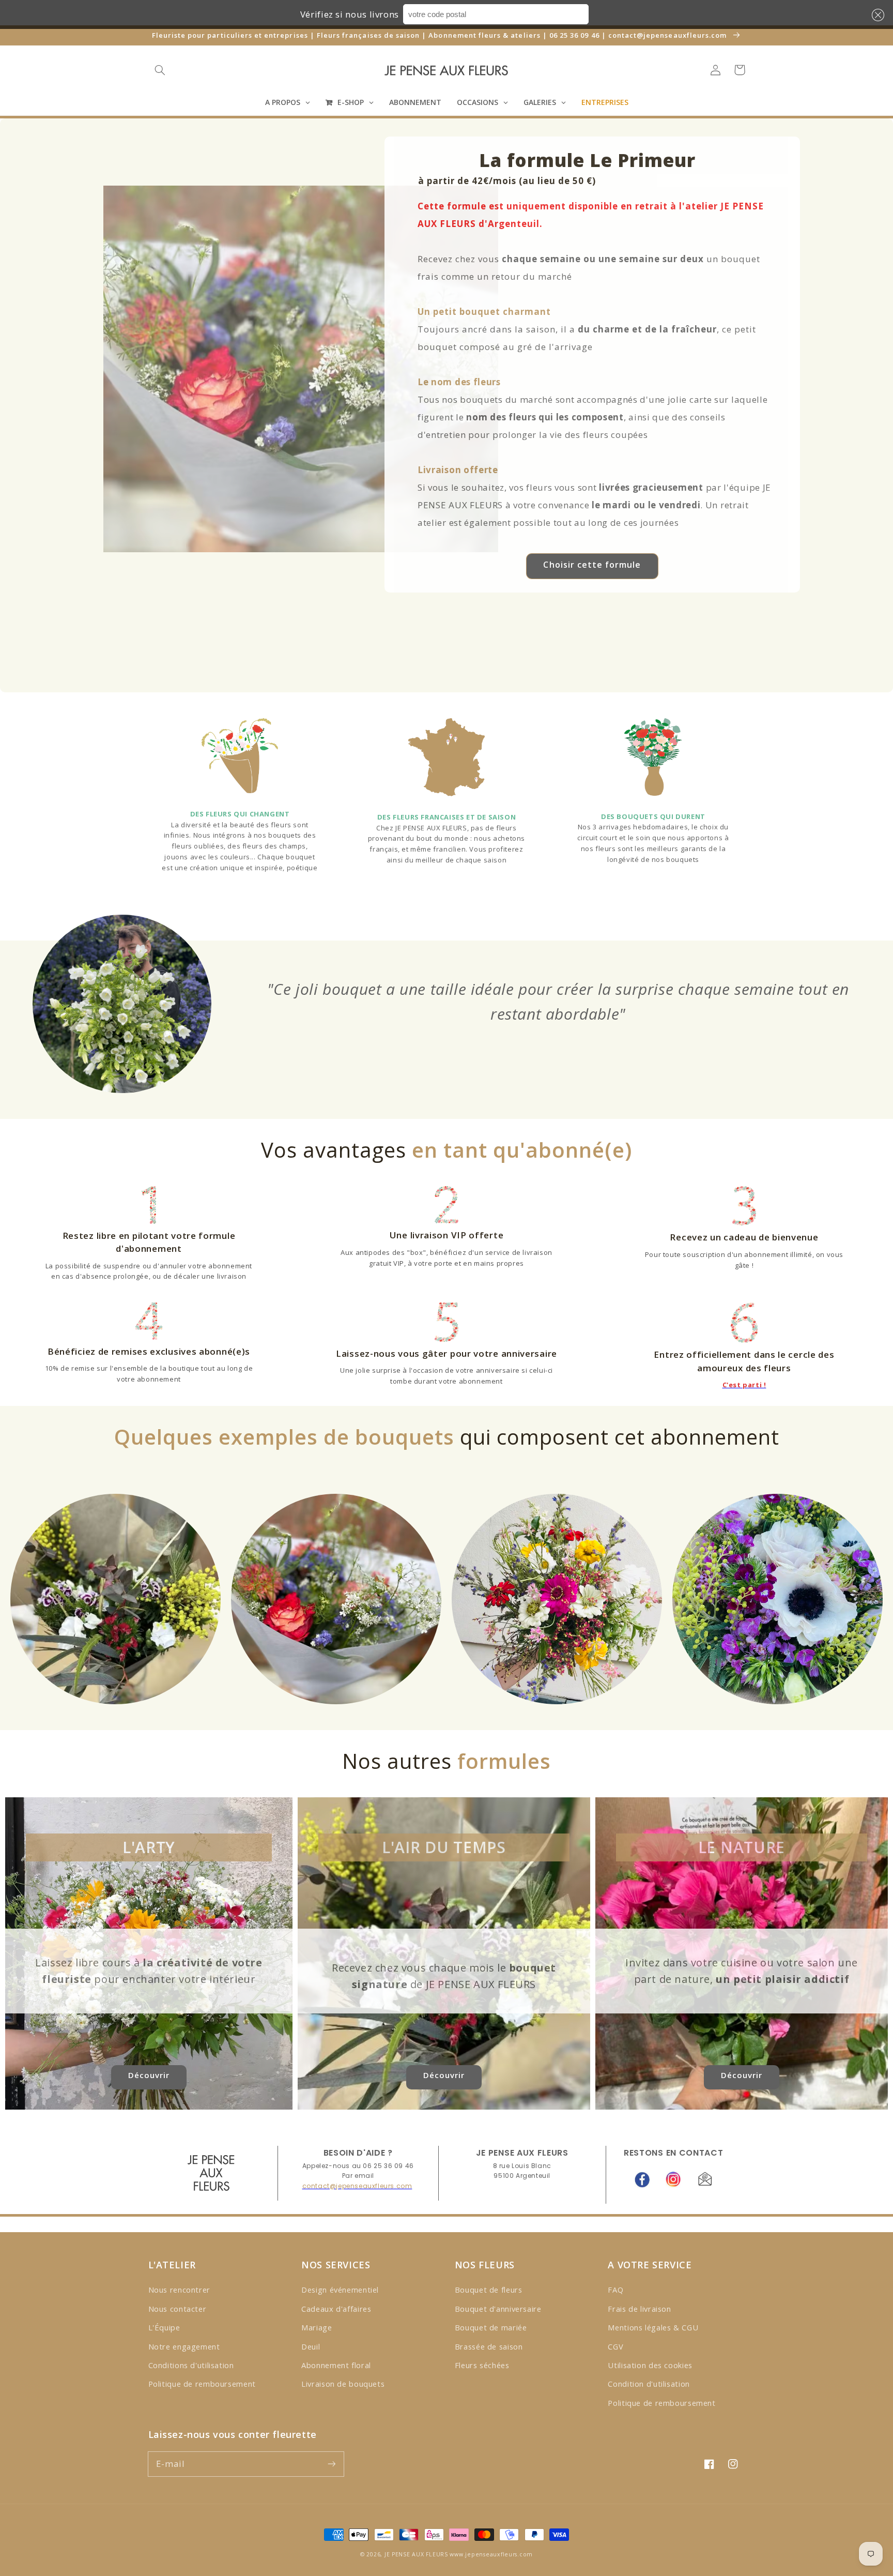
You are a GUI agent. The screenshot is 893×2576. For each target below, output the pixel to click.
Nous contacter (178, 2309)
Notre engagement (184, 2346)
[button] (876, 15)
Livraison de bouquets (343, 2384)
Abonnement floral (336, 2365)
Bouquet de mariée (491, 2327)
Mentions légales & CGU (653, 2327)
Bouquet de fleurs (489, 2290)
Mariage (317, 2327)
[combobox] (496, 14)
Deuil (311, 2346)
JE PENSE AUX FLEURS (416, 2554)
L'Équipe (164, 2327)
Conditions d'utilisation (191, 2365)
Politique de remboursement (202, 2384)
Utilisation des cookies (650, 2365)
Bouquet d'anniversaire (498, 2309)
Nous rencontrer (179, 2290)
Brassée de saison (489, 2346)
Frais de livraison (639, 2309)
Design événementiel (340, 2290)
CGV (615, 2346)
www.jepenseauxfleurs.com (491, 2554)
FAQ (615, 2290)
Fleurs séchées (482, 2365)
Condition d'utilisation (649, 2384)
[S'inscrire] (331, 2464)
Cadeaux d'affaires (336, 2309)
